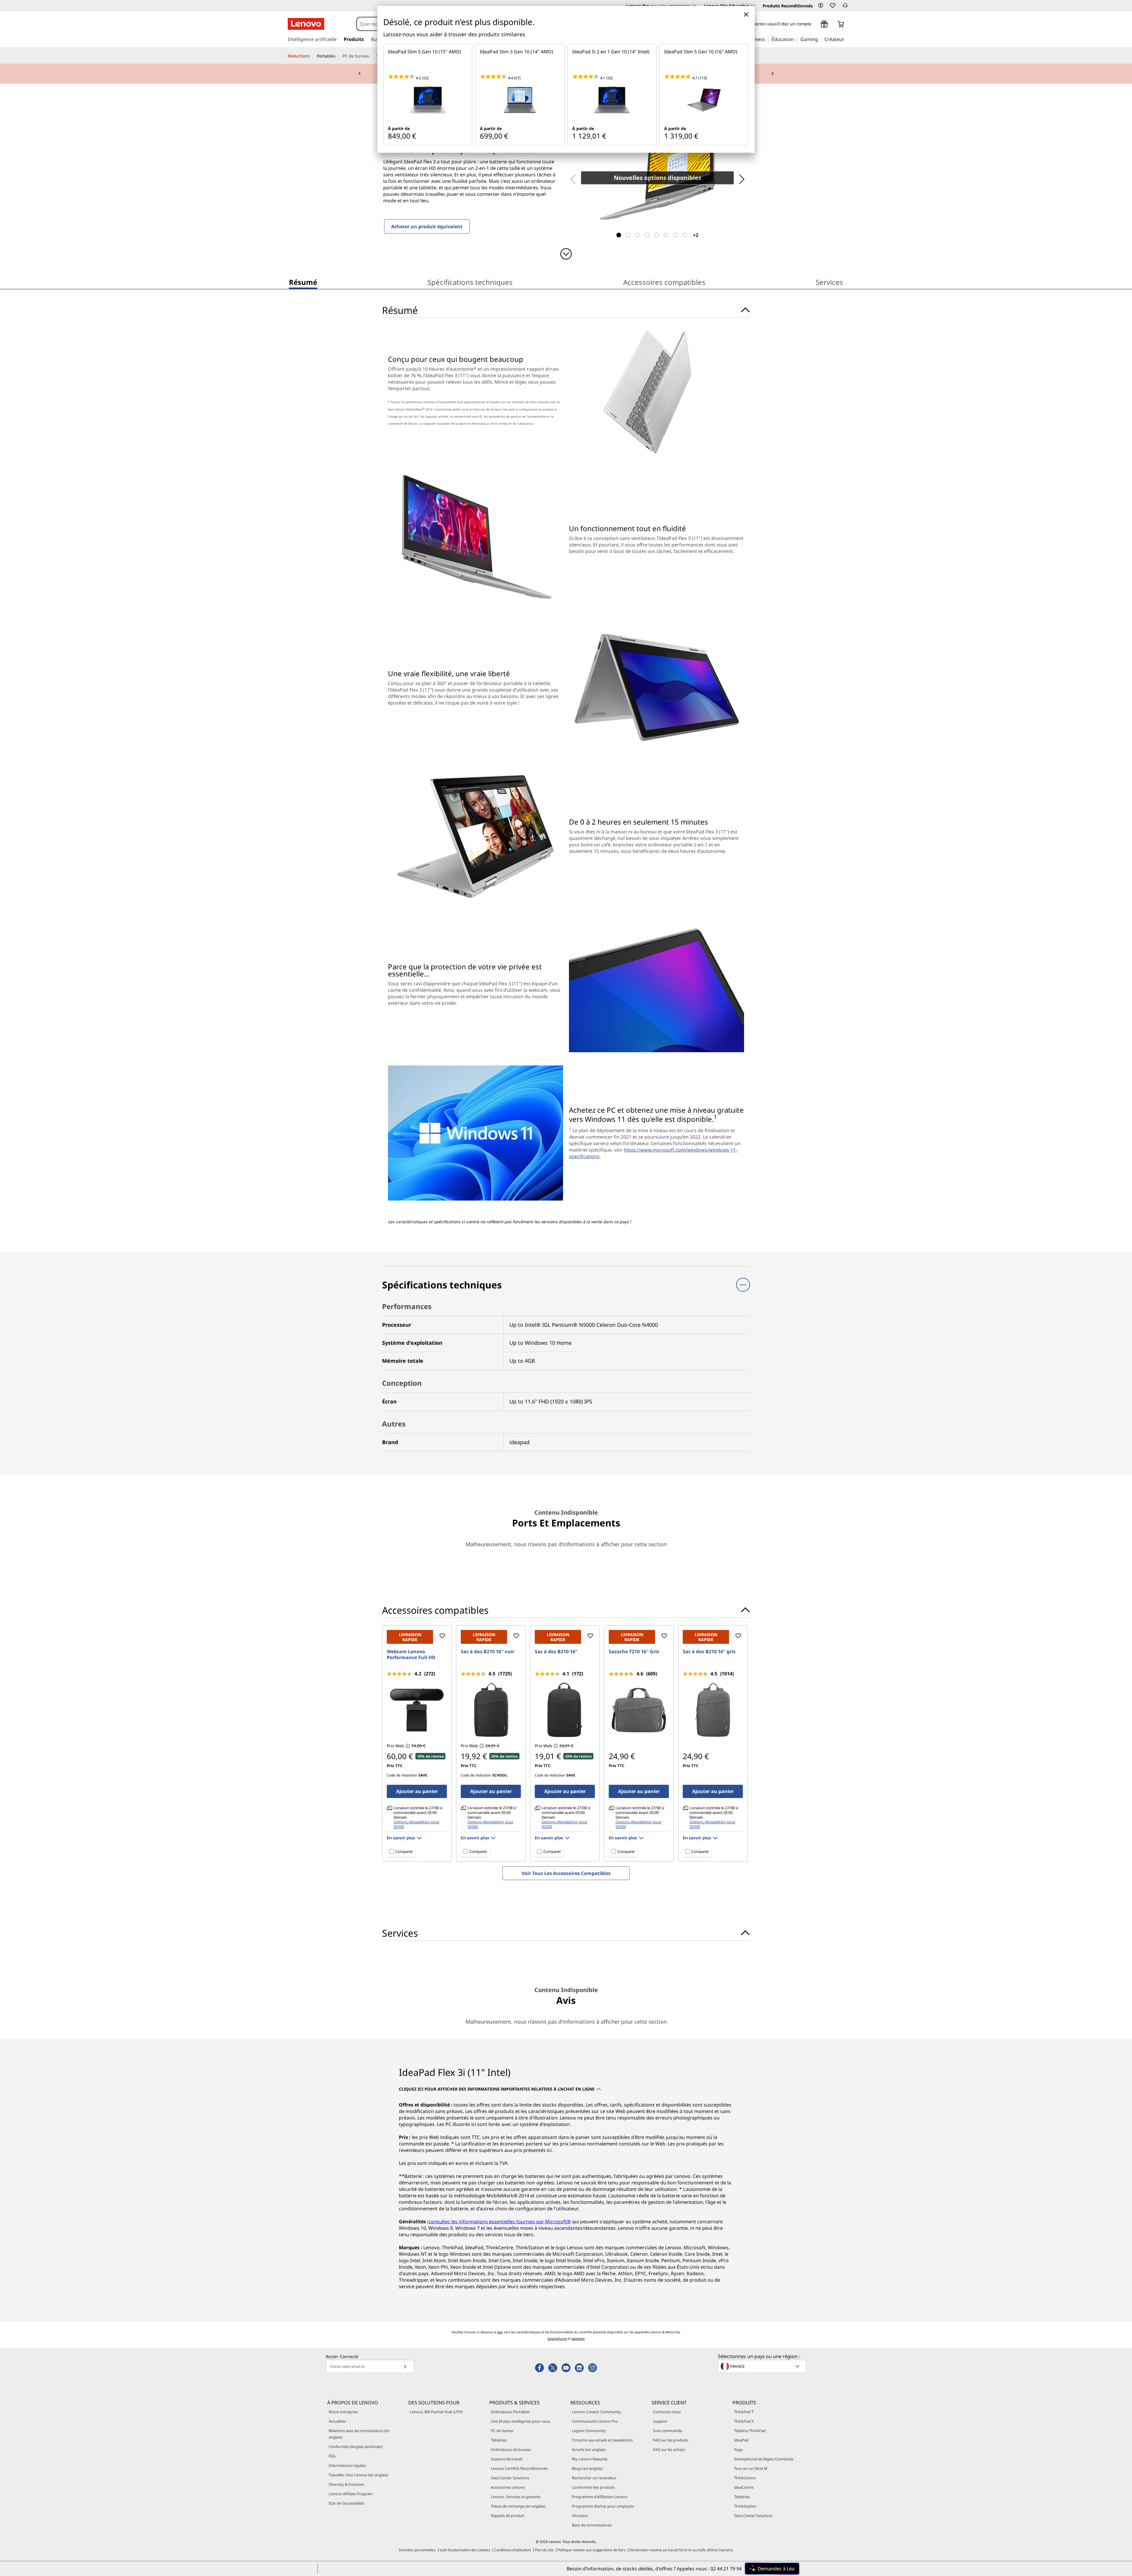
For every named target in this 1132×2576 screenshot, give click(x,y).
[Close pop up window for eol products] (746, 14)
